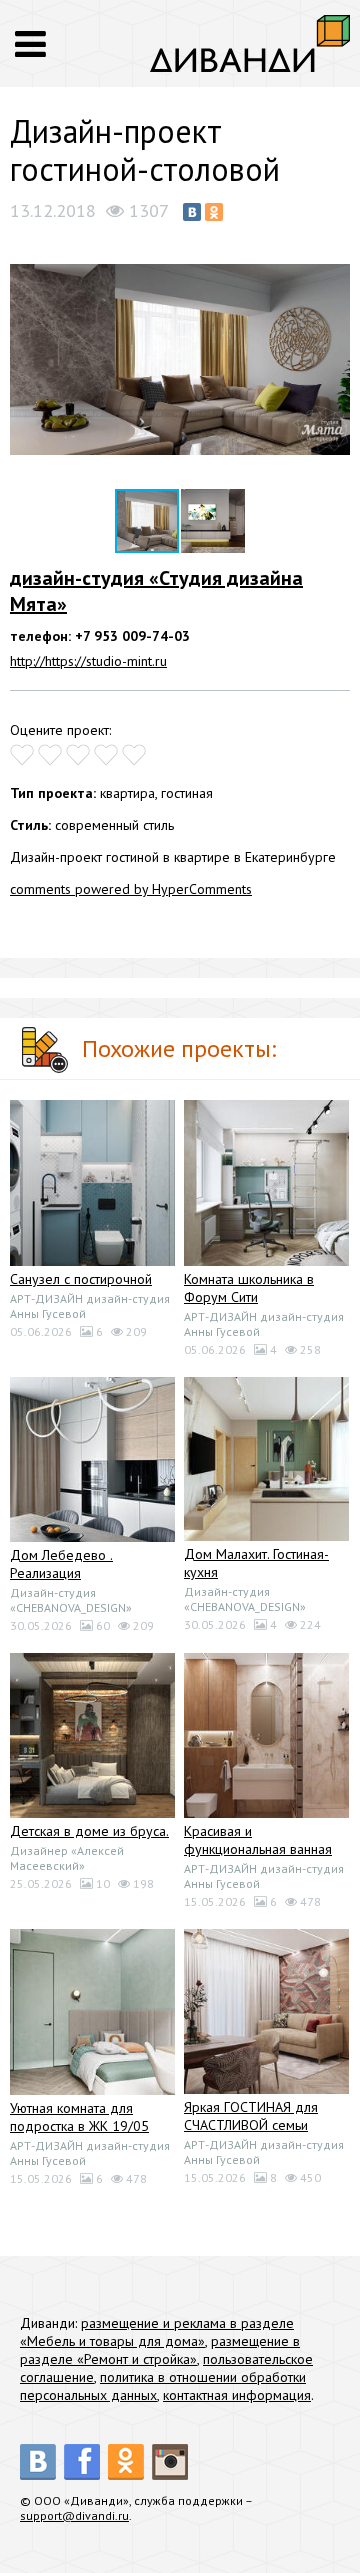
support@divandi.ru (74, 2515)
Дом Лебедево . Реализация (61, 1564)
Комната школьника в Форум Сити (249, 1288)
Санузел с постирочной (81, 1279)
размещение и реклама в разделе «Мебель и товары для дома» (157, 2332)
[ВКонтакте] (192, 212)
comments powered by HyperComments (131, 889)
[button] (332, 250)
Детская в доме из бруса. (89, 1831)
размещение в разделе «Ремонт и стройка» (160, 2350)
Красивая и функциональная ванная (258, 1840)
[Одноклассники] (214, 212)
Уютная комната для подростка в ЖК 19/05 (79, 2117)
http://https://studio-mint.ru (88, 661)
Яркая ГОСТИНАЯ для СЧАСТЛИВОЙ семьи (251, 2116)
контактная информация (237, 2395)
